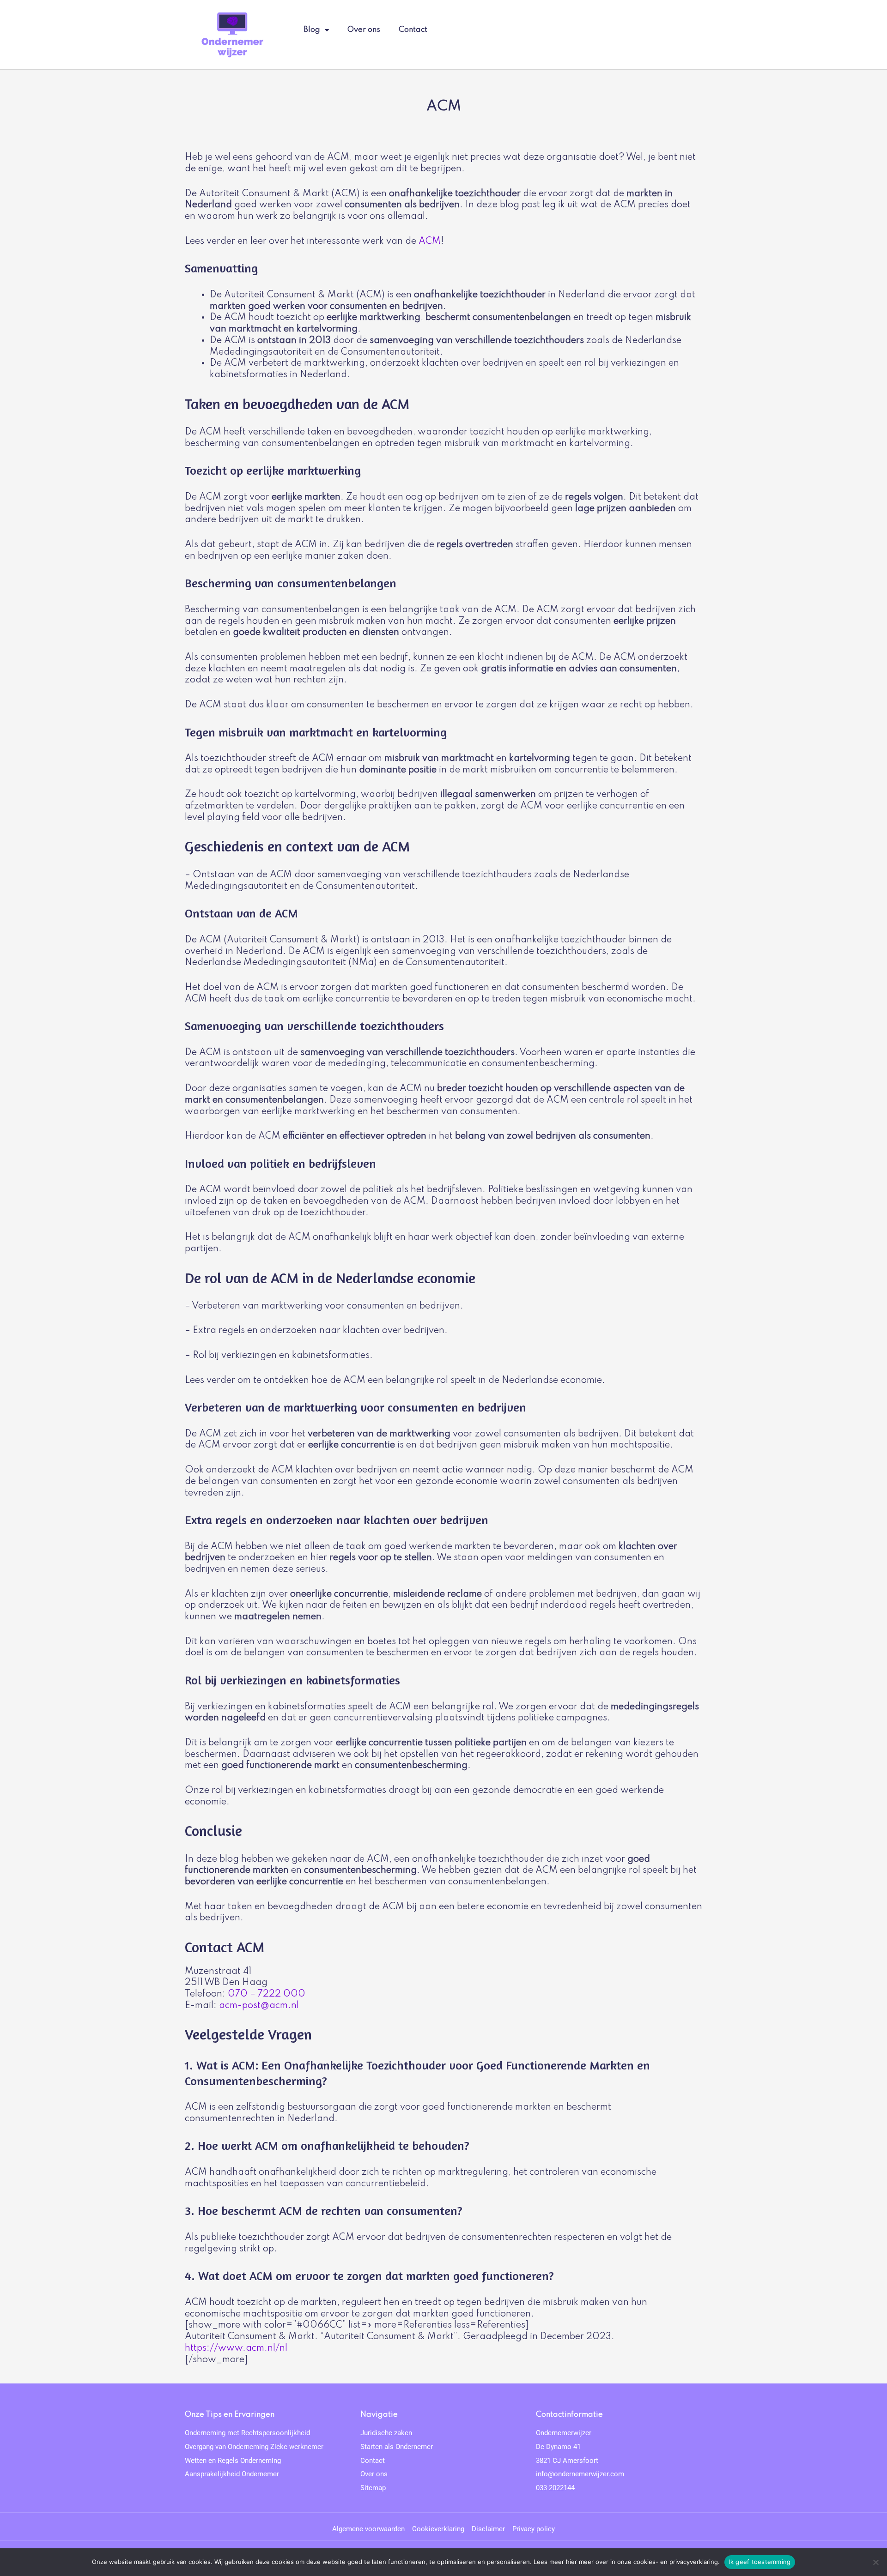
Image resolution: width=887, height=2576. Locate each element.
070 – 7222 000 (267, 1994)
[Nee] (875, 2562)
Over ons (364, 30)
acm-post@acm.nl (259, 2006)
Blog (312, 30)
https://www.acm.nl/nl (236, 2348)
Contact (413, 30)
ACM (430, 241)
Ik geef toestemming (760, 2562)
